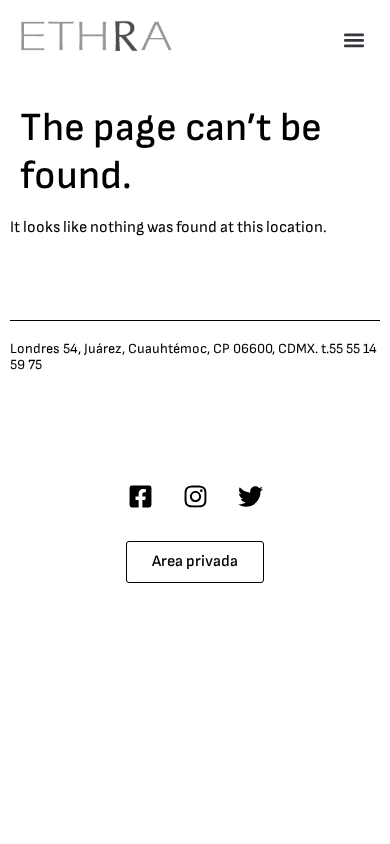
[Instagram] (195, 496)
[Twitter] (250, 496)
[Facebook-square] (140, 496)
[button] (353, 39)
